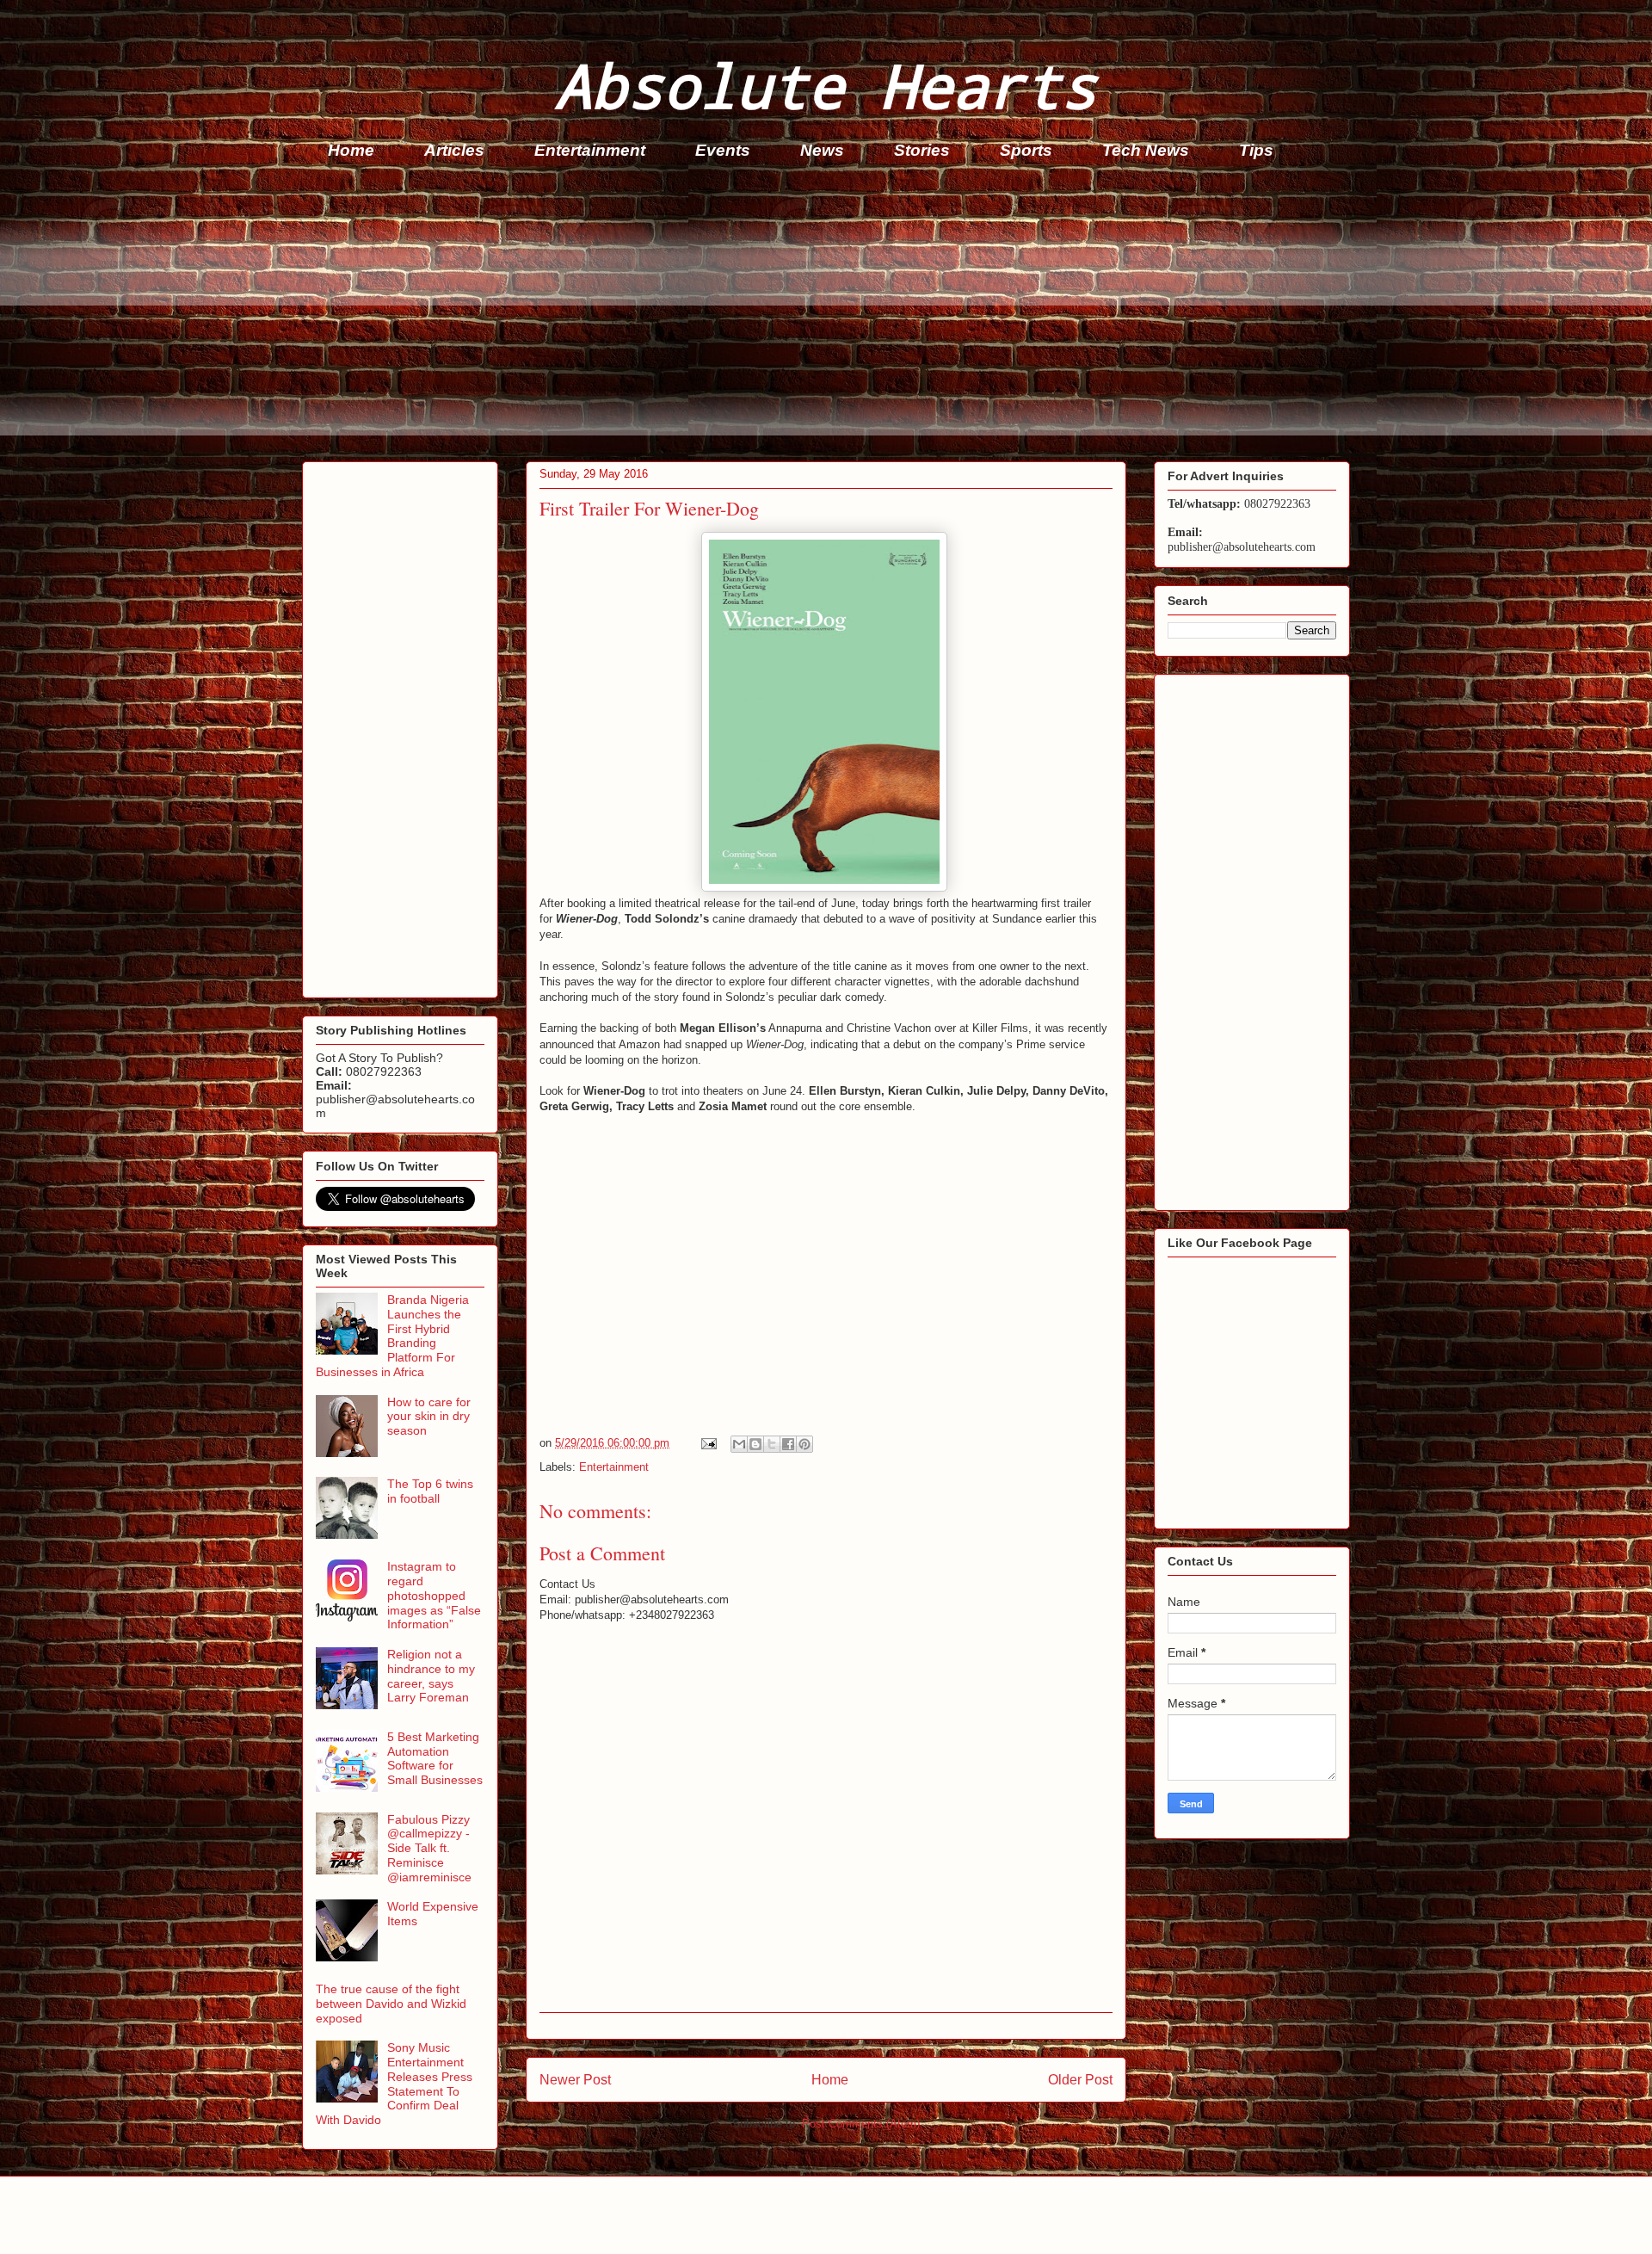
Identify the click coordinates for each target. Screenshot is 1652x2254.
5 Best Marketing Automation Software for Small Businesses (435, 1758)
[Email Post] (708, 1443)
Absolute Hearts (826, 85)
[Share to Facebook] (788, 1444)
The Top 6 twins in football (430, 1491)
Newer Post (575, 2080)
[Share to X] (772, 1444)
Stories (922, 150)
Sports (1026, 150)
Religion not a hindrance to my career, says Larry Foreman (431, 1676)
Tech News (1146, 150)
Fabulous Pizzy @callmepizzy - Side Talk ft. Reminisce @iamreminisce (429, 1848)
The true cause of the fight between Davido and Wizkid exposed (391, 2004)
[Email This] (739, 1444)
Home (351, 150)
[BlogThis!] (755, 1444)
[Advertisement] (818, 315)
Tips (1256, 150)
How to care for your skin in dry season (429, 1417)
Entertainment (590, 150)
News (822, 150)
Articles (454, 150)
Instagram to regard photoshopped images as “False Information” (434, 1595)
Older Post (1080, 2080)
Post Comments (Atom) (861, 2124)
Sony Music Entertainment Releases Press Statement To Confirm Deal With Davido (394, 2084)
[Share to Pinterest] (804, 1444)
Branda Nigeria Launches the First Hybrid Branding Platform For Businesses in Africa (392, 1336)
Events (723, 150)
